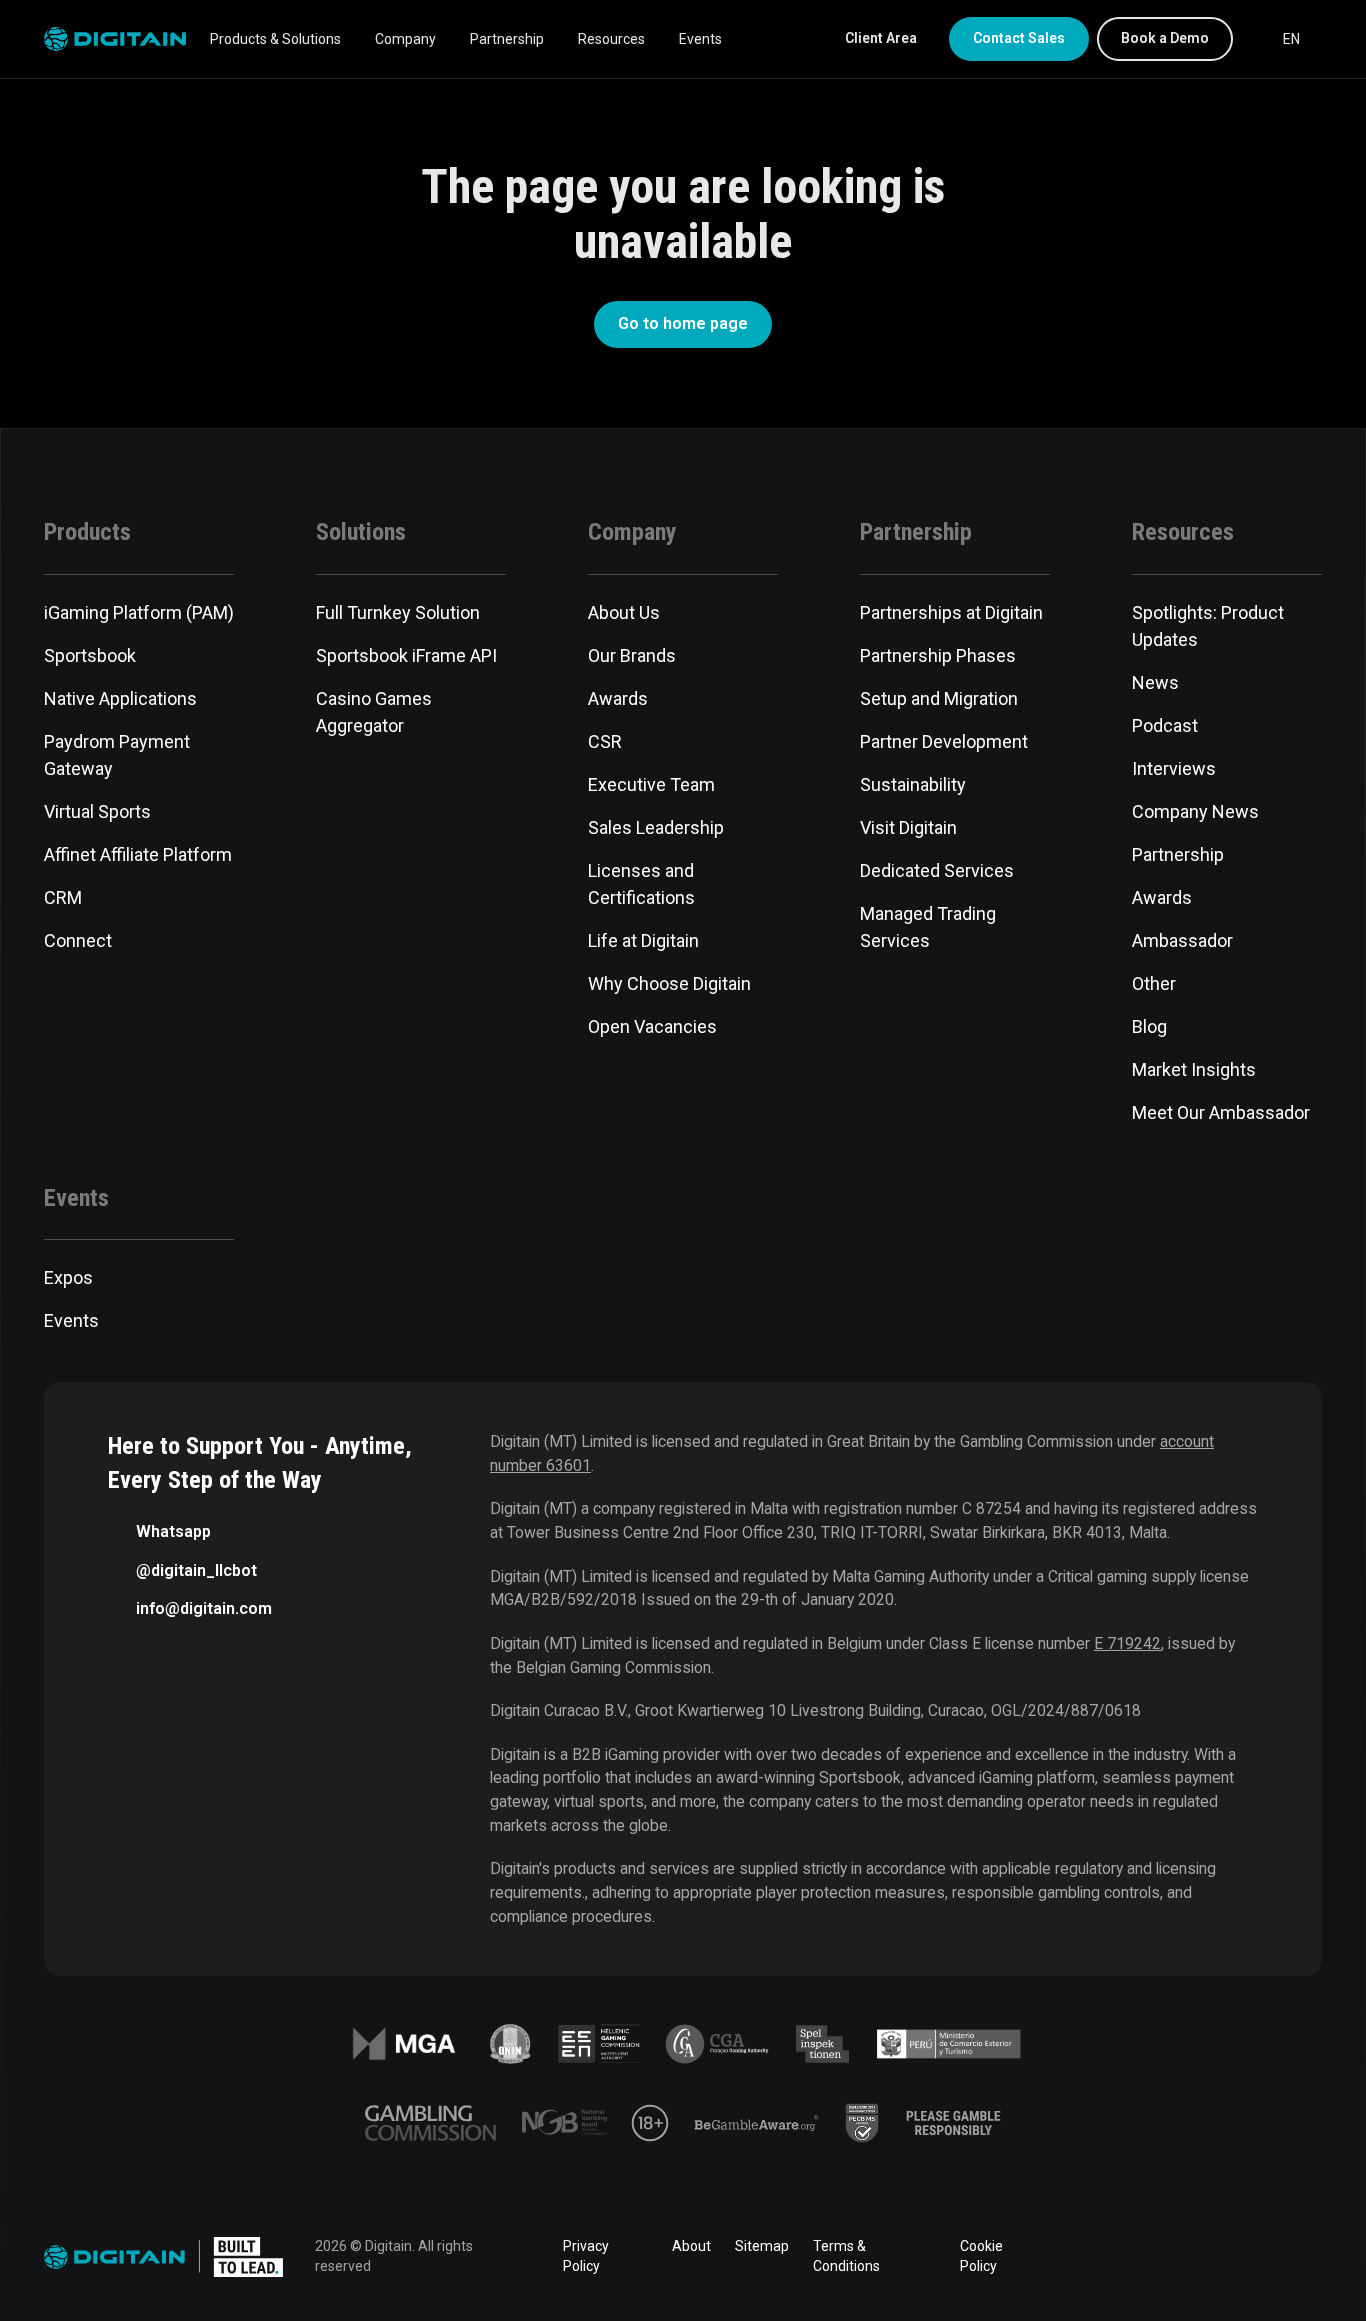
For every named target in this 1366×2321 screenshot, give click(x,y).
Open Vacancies (652, 1026)
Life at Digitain (643, 940)
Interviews (1174, 768)
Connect (78, 940)
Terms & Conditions (846, 2256)
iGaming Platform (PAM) (139, 612)
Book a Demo (1165, 38)
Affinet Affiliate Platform (138, 854)
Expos (68, 1277)
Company (405, 39)
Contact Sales (1019, 38)
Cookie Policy (981, 2256)
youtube (1254, 2257)
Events (700, 39)
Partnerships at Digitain (951, 612)
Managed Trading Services (928, 927)
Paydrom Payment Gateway (117, 755)
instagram (1310, 2257)
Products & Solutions (275, 39)
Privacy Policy (586, 2256)
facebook (1086, 2257)
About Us (624, 612)
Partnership (507, 39)
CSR (605, 741)
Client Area (881, 38)
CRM (63, 897)
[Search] (1252, 39)
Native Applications (120, 698)
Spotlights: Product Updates (1208, 626)
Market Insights (1194, 1069)
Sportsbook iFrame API (406, 655)
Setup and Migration (939, 698)
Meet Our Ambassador (1221, 1112)
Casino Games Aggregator (374, 712)
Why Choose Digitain (669, 983)
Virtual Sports (97, 811)
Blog (1149, 1026)
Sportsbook (90, 655)
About (691, 2246)
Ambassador (1182, 940)
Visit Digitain (908, 827)
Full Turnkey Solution (398, 612)
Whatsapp (173, 1531)
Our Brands (632, 655)
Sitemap (762, 2246)
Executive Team (651, 784)
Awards (618, 698)
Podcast (1165, 725)
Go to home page (683, 323)
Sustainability (913, 784)
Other (1154, 983)
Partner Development (944, 741)
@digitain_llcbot (196, 1570)
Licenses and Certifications (641, 884)
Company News (1195, 811)
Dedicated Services (937, 870)
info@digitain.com (204, 1608)
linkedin (1142, 2257)
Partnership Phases (938, 655)
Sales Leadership (656, 827)
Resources (611, 39)
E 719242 (1127, 1643)
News (1155, 682)
